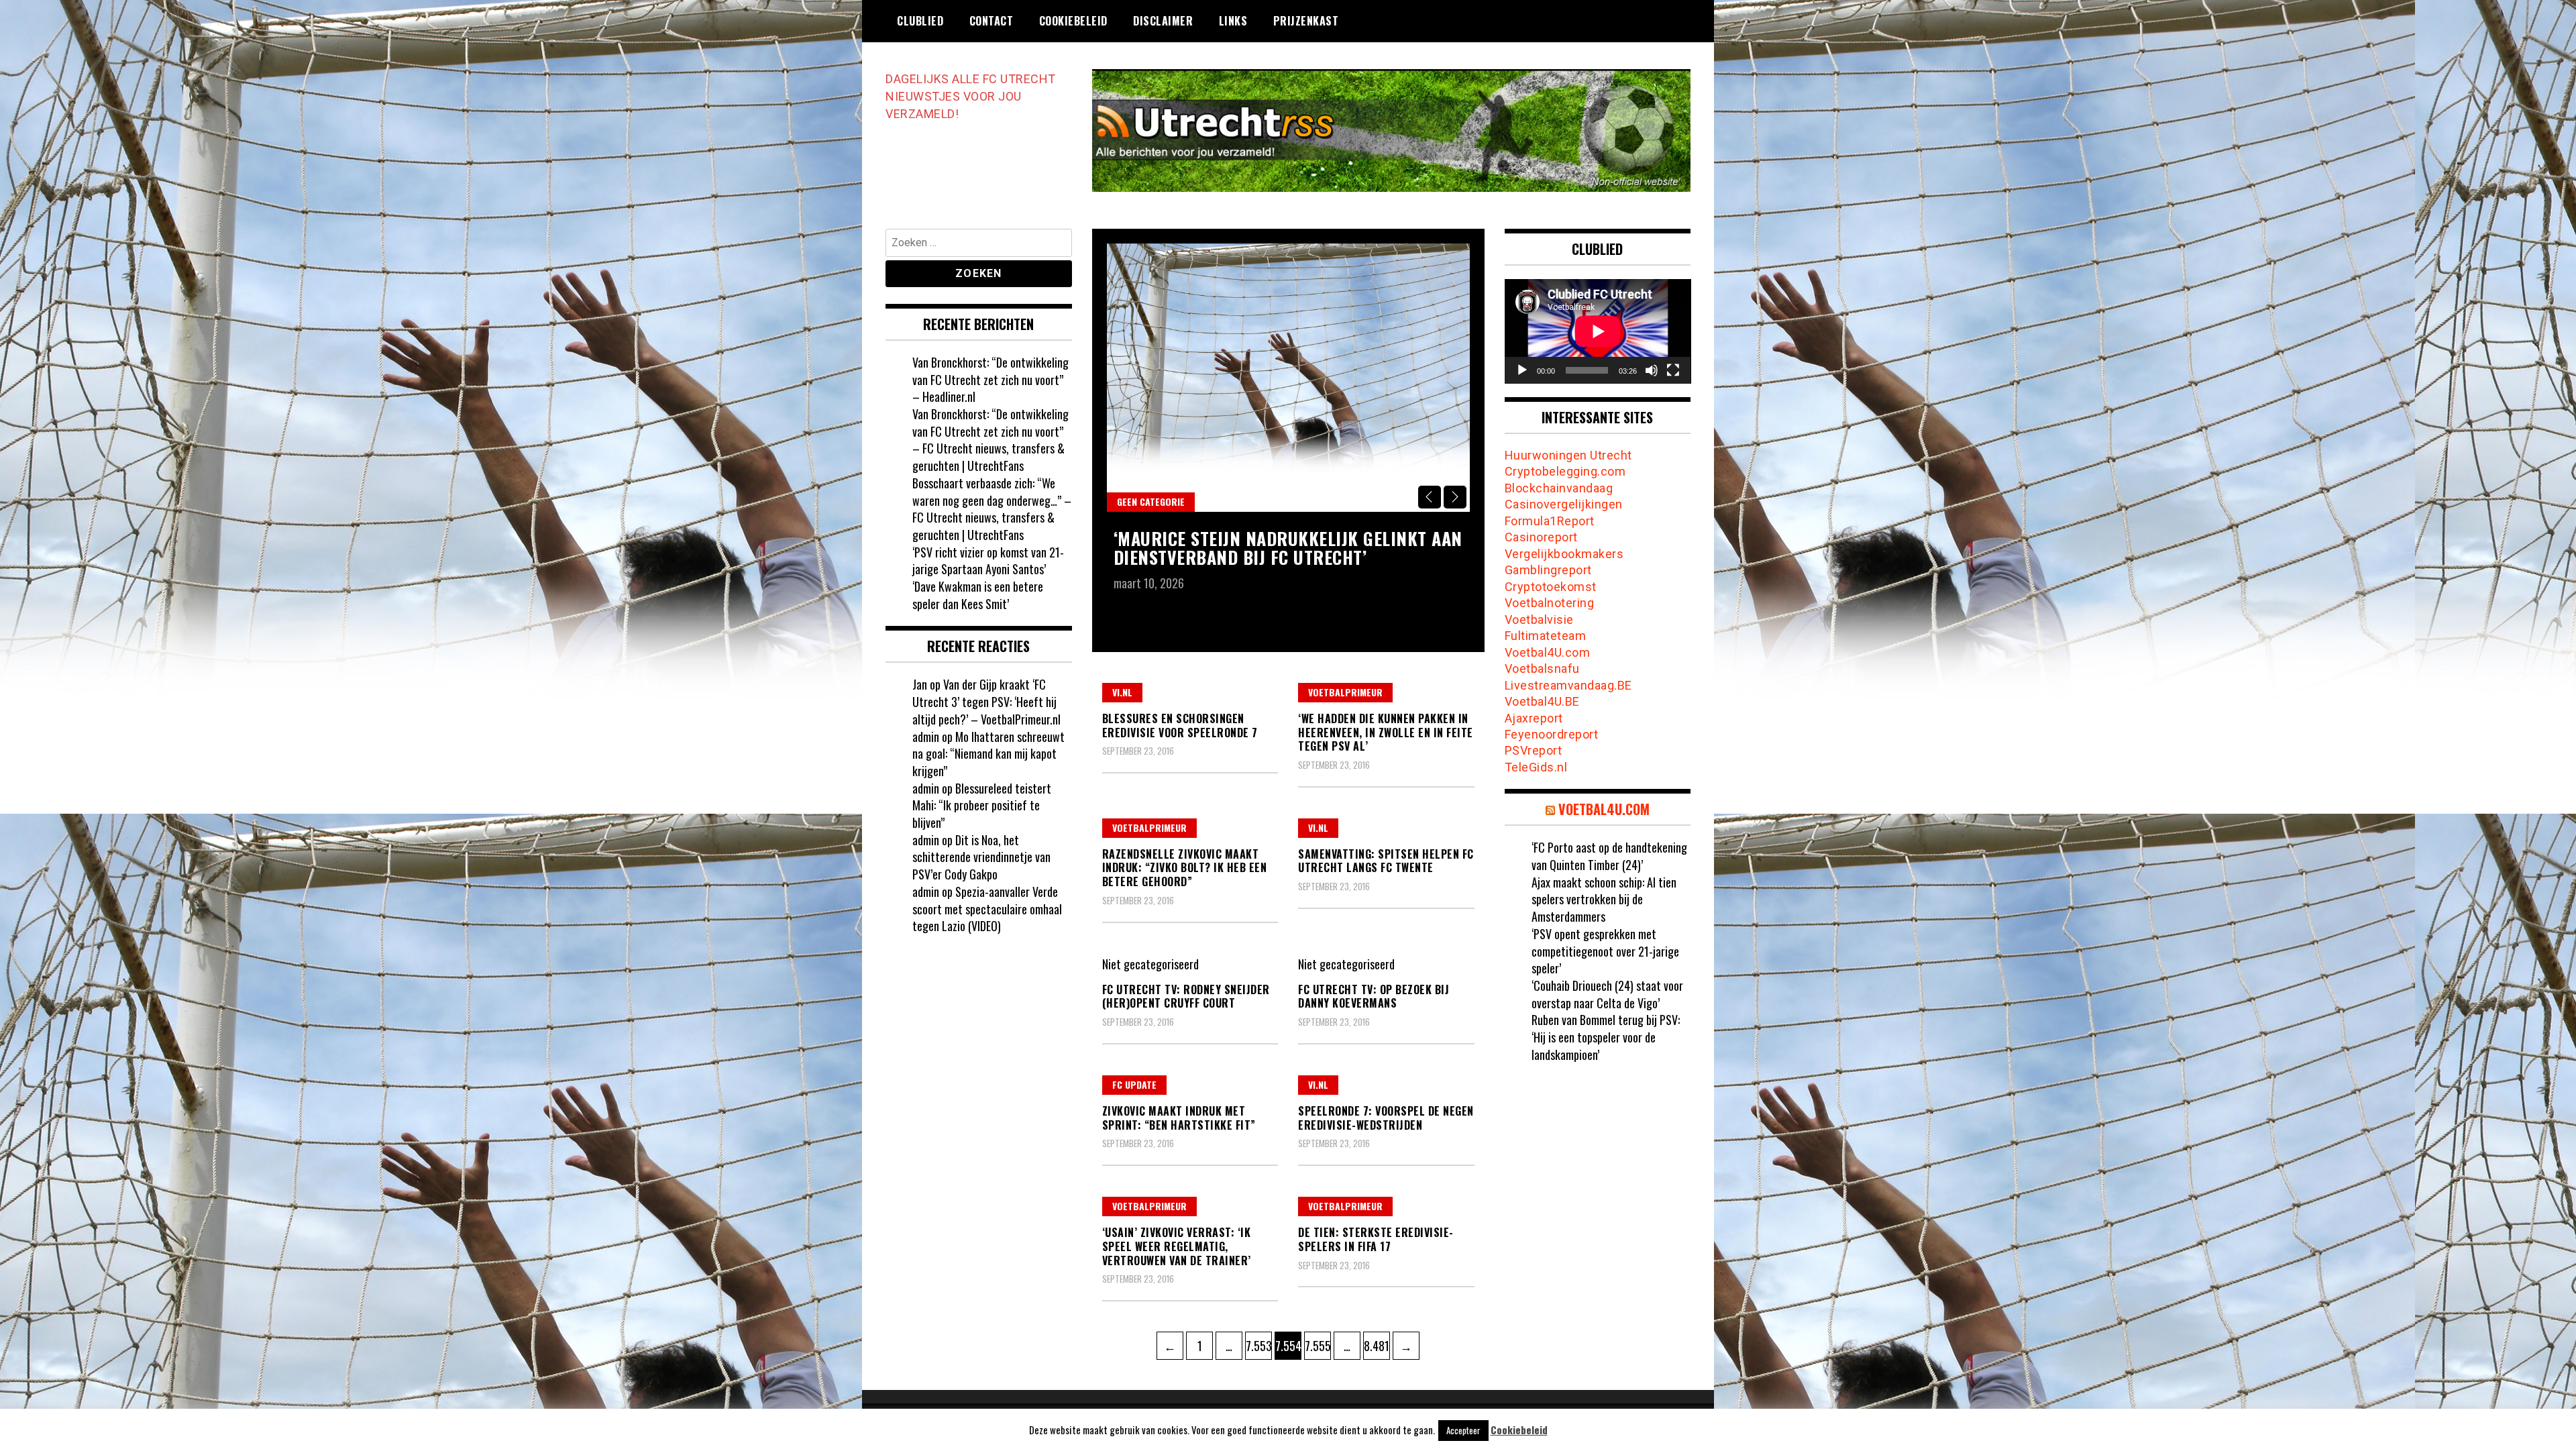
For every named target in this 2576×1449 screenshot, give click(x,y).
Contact (991, 21)
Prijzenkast (1306, 21)
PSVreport (1534, 750)
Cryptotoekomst (1551, 587)
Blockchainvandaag (1559, 488)
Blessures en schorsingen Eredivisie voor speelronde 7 (1180, 726)
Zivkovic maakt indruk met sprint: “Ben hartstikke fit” (1179, 1118)
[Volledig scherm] (1673, 370)
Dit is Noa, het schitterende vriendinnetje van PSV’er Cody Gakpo (981, 857)
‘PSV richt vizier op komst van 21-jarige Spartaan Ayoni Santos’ (988, 561)
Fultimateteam (1546, 636)
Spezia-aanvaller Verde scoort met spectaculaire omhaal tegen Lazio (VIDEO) (987, 909)
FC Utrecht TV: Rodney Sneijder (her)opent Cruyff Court (1186, 997)
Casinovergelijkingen (1564, 504)
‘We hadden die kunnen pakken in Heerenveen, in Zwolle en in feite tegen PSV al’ (1386, 733)
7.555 (1318, 1345)
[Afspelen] (1522, 370)
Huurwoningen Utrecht (1568, 455)
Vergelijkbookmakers (1564, 554)
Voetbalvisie (1539, 620)
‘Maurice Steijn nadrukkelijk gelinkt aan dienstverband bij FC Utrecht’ (1288, 548)
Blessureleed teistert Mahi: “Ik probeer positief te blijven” (982, 805)
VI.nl (1122, 692)
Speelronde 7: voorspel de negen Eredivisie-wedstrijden (1386, 1118)
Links (1233, 21)
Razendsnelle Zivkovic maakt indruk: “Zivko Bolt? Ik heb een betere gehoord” (1185, 868)
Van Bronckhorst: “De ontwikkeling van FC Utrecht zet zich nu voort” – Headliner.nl (990, 379)
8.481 (1377, 1345)
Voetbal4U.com (1548, 652)
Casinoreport (1541, 537)
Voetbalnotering (1550, 603)
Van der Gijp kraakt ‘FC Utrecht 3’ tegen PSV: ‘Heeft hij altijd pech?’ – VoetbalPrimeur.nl (986, 701)
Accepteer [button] (1463, 1430)
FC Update (1134, 1084)
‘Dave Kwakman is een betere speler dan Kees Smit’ (978, 595)
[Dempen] (1652, 370)
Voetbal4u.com (1604, 809)
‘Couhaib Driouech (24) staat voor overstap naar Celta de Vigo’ (1607, 994)
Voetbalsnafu (1542, 668)
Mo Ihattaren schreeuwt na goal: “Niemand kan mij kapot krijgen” (988, 754)
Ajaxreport (1534, 718)
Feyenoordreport (1552, 734)
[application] (1598, 331)
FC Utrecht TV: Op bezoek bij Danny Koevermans (1374, 997)
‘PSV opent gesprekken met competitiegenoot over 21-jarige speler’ (1605, 951)
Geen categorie (1151, 501)
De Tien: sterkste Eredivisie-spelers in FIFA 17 (1376, 1239)
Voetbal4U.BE (1542, 701)
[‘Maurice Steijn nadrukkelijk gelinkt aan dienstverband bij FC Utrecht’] (1288, 378)
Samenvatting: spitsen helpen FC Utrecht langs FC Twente (1386, 861)
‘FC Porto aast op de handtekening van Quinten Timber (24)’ (1609, 856)
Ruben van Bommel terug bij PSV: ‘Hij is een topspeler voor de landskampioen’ (1606, 1037)
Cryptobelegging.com (1565, 471)
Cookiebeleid (1073, 21)
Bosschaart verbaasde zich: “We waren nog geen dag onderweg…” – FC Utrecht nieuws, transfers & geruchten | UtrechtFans (992, 509)
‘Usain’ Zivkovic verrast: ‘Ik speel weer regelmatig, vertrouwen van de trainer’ (1177, 1246)
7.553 (1258, 1345)
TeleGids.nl (1536, 767)
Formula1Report (1550, 521)
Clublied (920, 21)
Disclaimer (1163, 21)
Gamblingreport (1548, 570)
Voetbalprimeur (1345, 692)
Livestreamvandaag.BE (1568, 685)
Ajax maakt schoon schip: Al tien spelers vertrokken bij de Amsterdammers (1604, 899)
